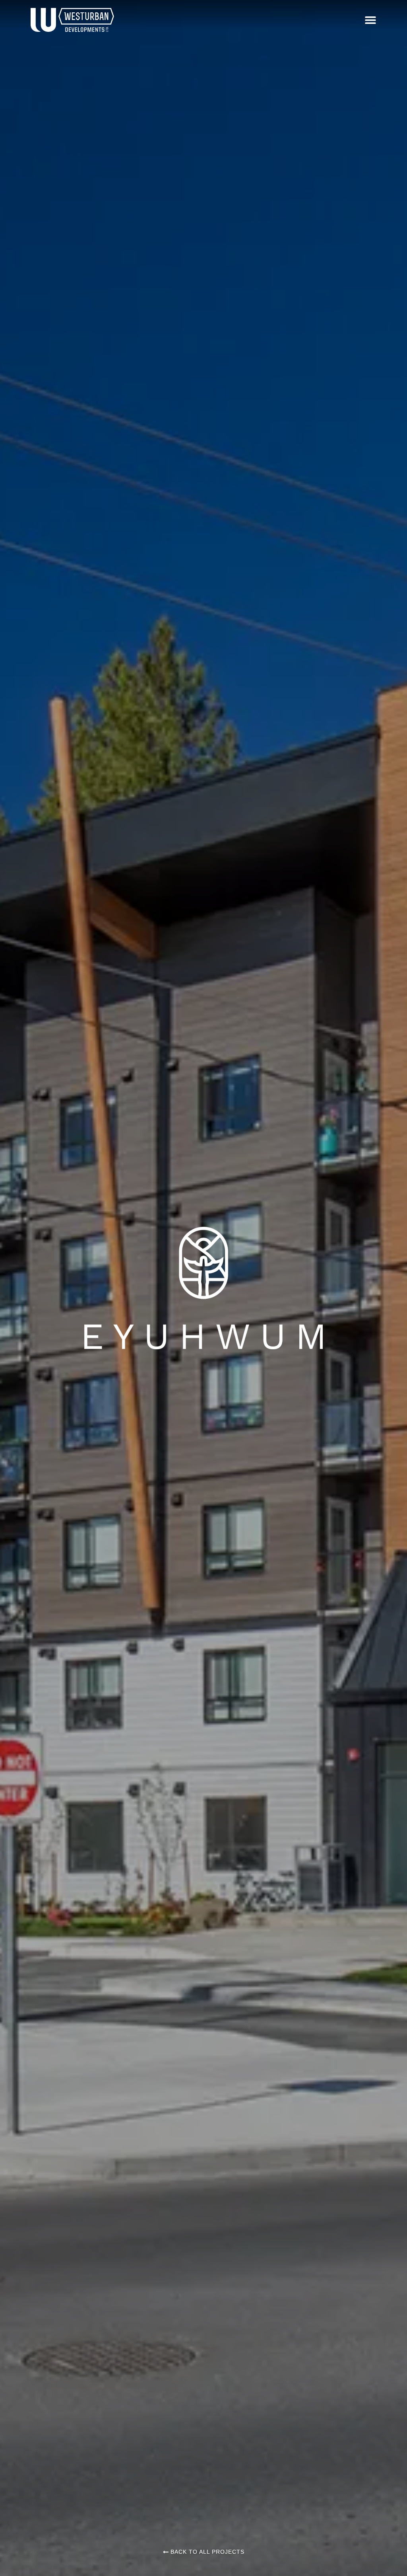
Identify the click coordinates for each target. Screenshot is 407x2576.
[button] (370, 20)
